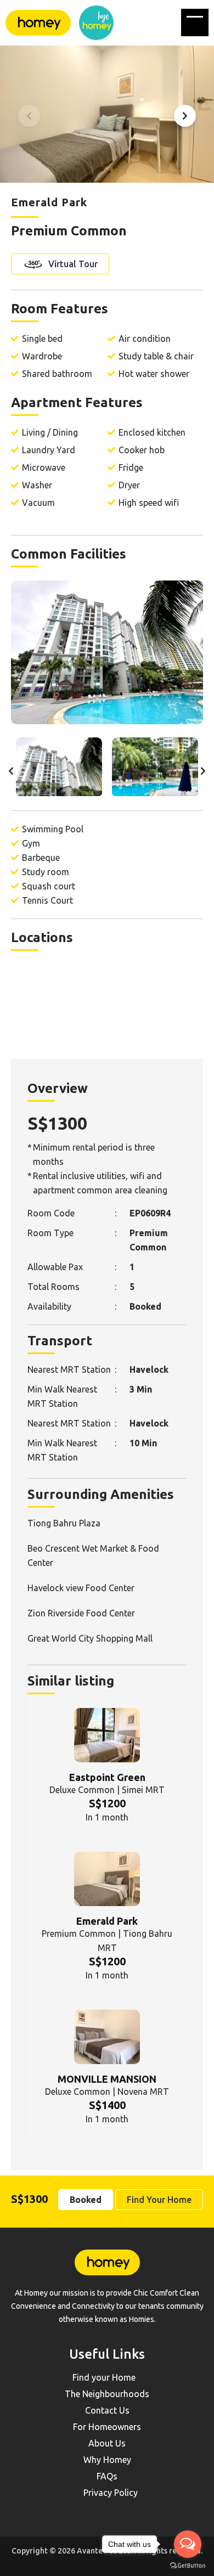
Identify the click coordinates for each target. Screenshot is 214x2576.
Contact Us (107, 2410)
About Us (107, 2443)
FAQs (107, 2476)
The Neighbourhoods (107, 2394)
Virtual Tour (72, 264)
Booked (86, 2200)
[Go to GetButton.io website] (188, 2565)
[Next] (185, 116)
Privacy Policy (111, 2493)
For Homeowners (107, 2427)
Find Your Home (159, 2200)
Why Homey (107, 2460)
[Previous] (29, 116)
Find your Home (104, 2377)
